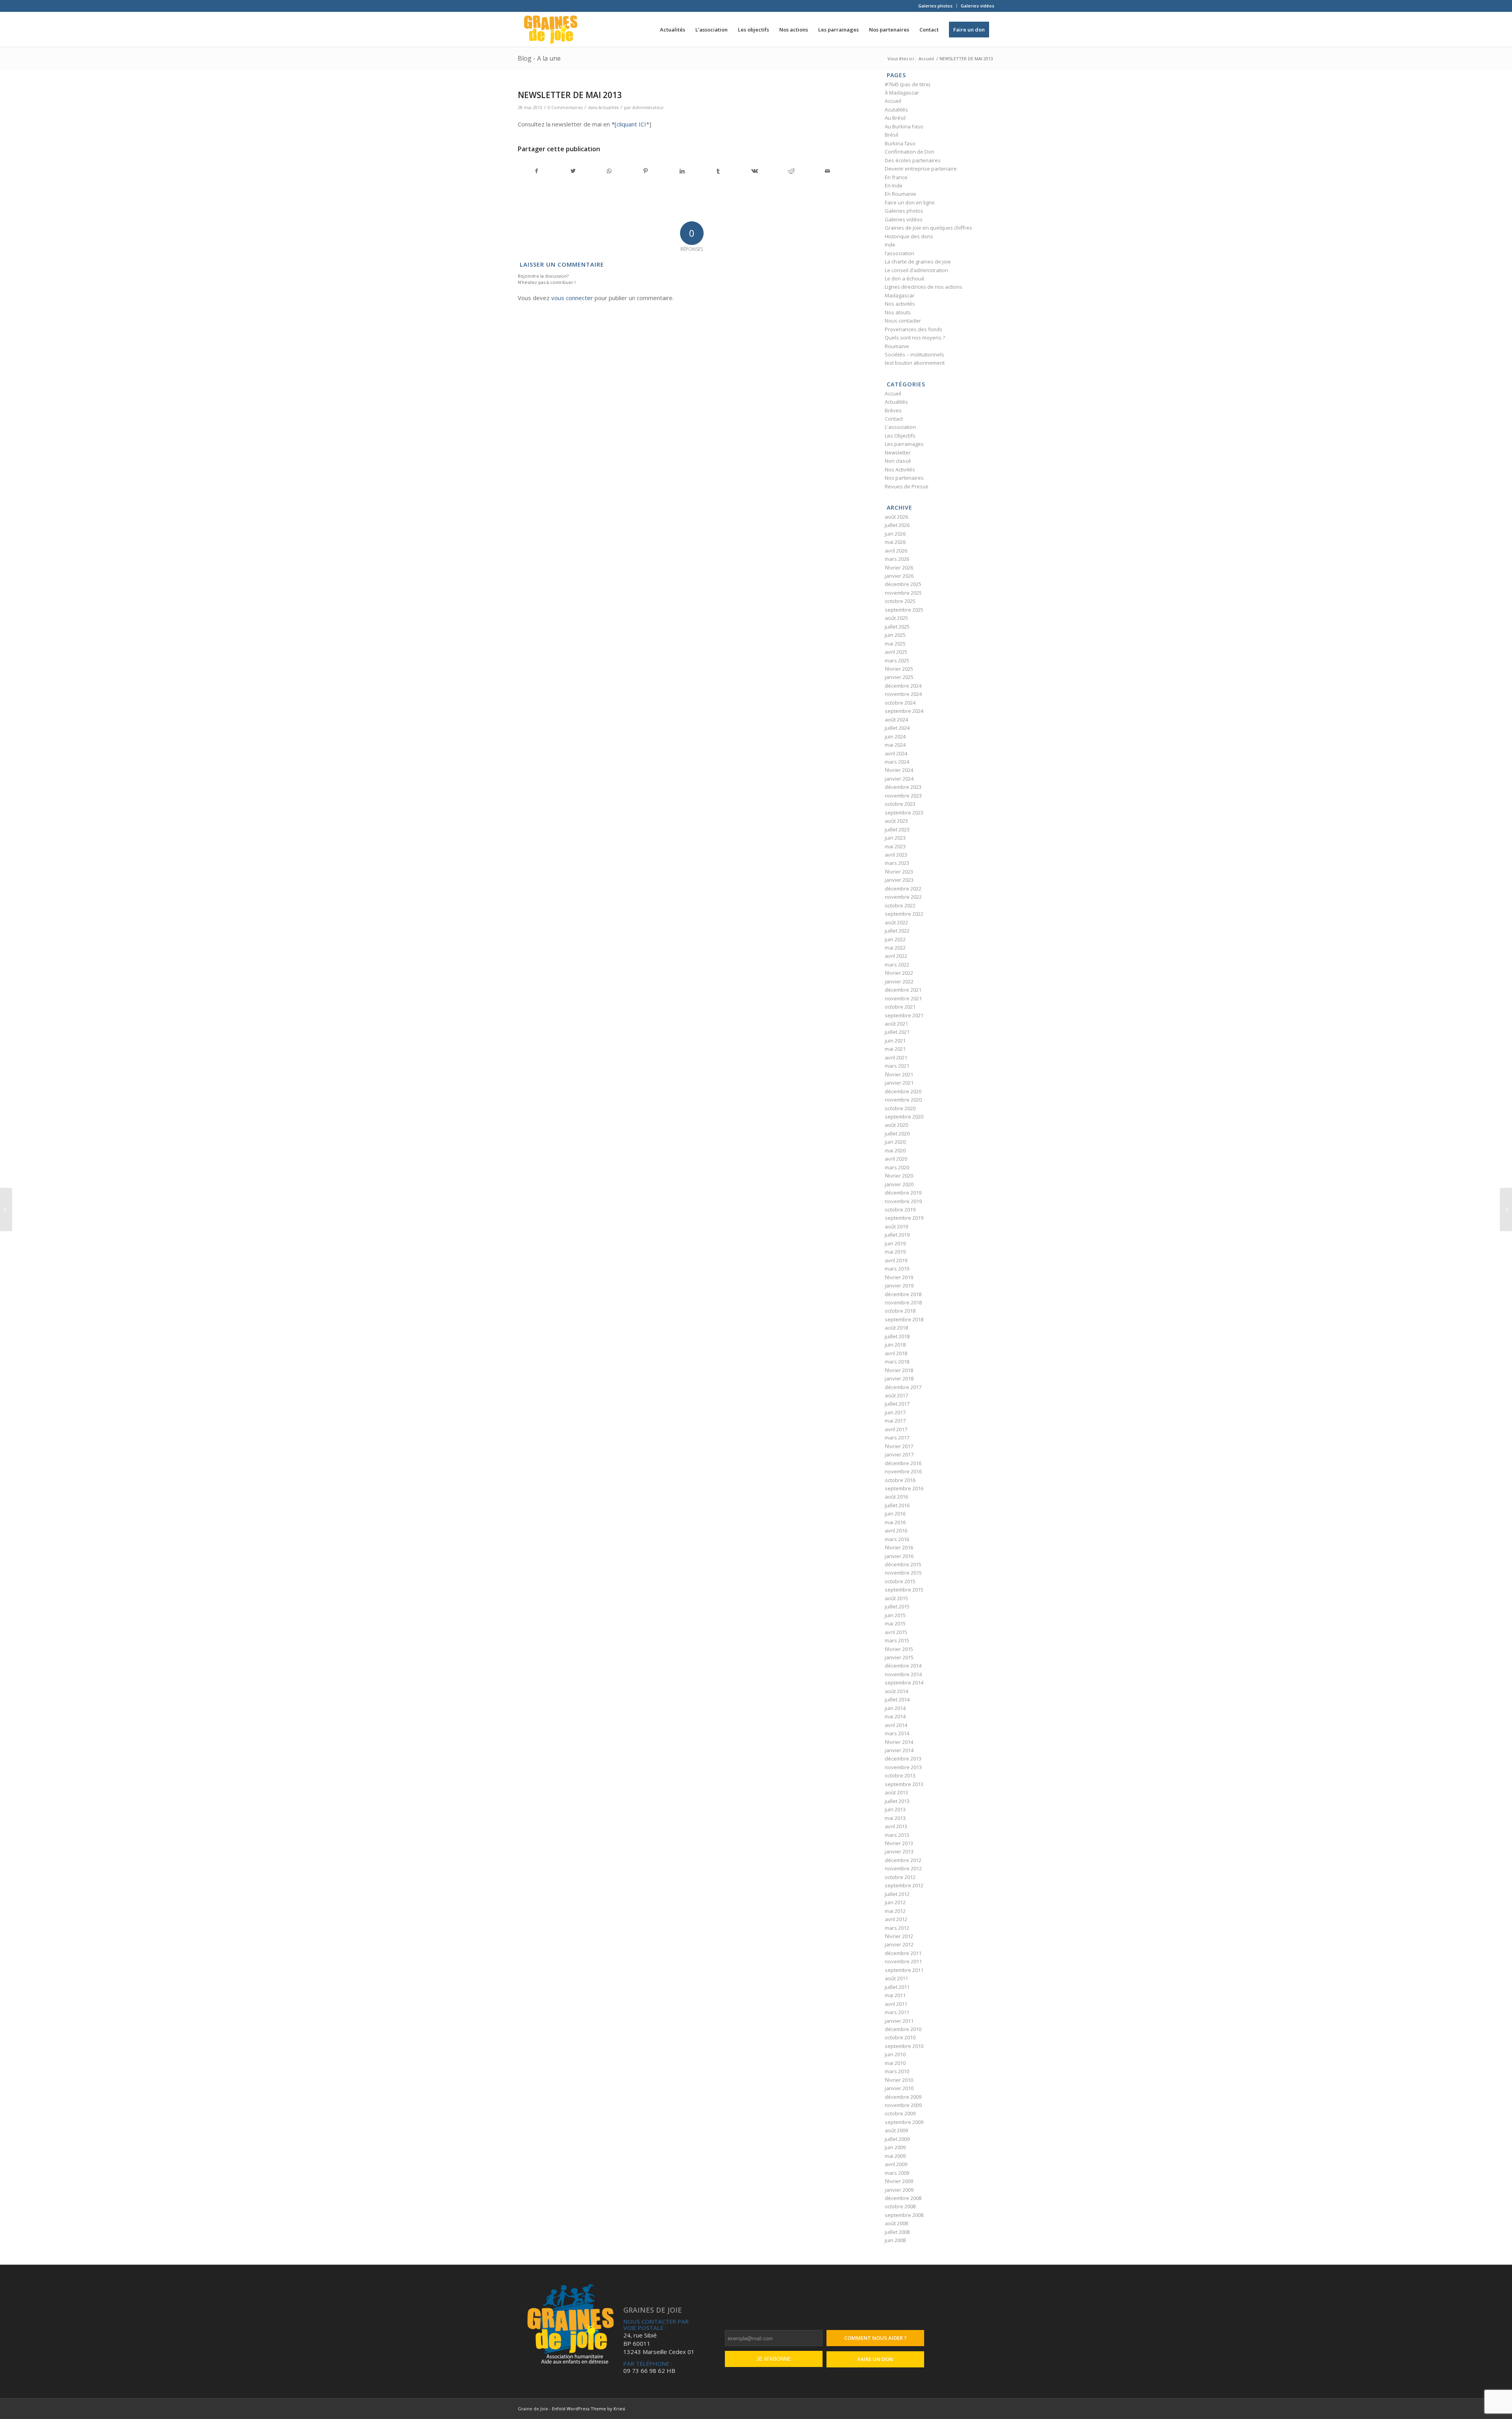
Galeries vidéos (977, 6)
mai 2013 (895, 1818)
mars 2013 (897, 1835)
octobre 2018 (900, 1311)
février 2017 (899, 1446)
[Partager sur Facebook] (536, 171)
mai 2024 (895, 745)
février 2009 (899, 2181)
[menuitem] (936, 6)
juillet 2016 (897, 1505)
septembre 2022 (904, 914)
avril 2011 (896, 2004)
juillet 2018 (897, 1336)
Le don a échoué (905, 278)
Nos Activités (900, 469)
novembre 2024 (903, 694)
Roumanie (897, 346)
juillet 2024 (897, 728)
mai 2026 (895, 542)
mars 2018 (897, 1362)
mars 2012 (897, 1928)
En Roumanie (901, 194)
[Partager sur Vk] (755, 171)
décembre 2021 (903, 990)
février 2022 (899, 973)
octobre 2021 (900, 1007)
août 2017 (896, 1395)
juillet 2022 (897, 931)
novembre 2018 (903, 1302)
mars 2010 (897, 2071)
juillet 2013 (897, 1801)
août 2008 (896, 2223)
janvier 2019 (899, 1286)
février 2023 (899, 872)
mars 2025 (897, 660)
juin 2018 (895, 1345)
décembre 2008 (903, 2198)
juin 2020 (895, 1142)
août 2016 (896, 1497)
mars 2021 (897, 1066)
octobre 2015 (900, 1581)
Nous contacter (903, 321)
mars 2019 (897, 1269)
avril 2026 (896, 551)
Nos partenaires (904, 478)
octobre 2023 (900, 804)
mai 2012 (895, 1911)
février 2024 (899, 770)
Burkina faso (900, 143)
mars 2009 (897, 2173)
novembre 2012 (903, 1868)
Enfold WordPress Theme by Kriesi (589, 2409)
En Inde (894, 186)
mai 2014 (895, 1716)
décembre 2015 (903, 1564)
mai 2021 (895, 1049)
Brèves (893, 410)
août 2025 (896, 618)
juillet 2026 (897, 525)
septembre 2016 (904, 1488)
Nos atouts (898, 312)
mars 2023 (897, 863)
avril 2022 (896, 956)
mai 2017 (895, 1421)
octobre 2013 (900, 1775)
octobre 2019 (900, 1209)
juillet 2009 (897, 2139)
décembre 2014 (903, 1666)
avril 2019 (896, 1260)
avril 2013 (896, 1826)
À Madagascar (902, 93)
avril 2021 (896, 1057)
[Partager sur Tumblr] (718, 171)
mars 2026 (897, 559)
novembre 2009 (903, 2105)
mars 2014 (897, 1733)
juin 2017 (895, 1412)
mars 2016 (897, 1539)
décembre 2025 (903, 584)
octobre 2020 (900, 1108)
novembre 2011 (903, 1961)
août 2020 (896, 1125)
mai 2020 (895, 1150)
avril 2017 (896, 1429)
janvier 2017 (899, 1454)
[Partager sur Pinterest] (646, 171)
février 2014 (899, 1742)
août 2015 (896, 1598)
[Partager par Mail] (827, 171)
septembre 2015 (904, 1590)
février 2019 (899, 1277)
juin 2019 (895, 1243)
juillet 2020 (897, 1133)
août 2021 (896, 1024)
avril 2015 (896, 1632)
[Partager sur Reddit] (791, 171)
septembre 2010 (904, 2046)
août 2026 (896, 517)
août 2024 (896, 720)
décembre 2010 (903, 2029)
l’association (900, 253)
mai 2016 (895, 1522)
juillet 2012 (897, 1894)
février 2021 (899, 1074)
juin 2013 (895, 1809)
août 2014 (896, 1691)
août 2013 (896, 1792)
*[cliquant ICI (629, 124)
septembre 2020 (904, 1117)
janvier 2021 (899, 1083)
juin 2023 (895, 838)
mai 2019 (895, 1252)
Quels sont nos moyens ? (915, 338)
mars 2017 (897, 1438)
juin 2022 (895, 939)
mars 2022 (897, 965)
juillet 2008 (897, 2232)
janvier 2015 (899, 1657)
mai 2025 (895, 644)
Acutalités (896, 109)
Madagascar (900, 295)
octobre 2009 (900, 2113)
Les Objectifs (900, 436)
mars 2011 (897, 2012)
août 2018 (896, 1328)
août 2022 (896, 922)
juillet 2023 (897, 829)
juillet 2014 (897, 1699)
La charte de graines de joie (918, 262)
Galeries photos (935, 6)
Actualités (609, 108)
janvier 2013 (899, 1851)
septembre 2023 (904, 813)
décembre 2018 (903, 1294)
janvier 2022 (899, 981)
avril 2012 (896, 1919)
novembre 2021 (903, 998)
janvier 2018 (899, 1378)
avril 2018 (896, 1353)
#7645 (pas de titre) (907, 84)
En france (896, 177)
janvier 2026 (899, 576)
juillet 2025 (897, 627)
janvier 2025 (899, 677)
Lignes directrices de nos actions (924, 287)
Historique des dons (909, 236)
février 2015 (899, 1649)
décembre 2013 (903, 1759)
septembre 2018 (904, 1319)
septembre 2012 (904, 1885)
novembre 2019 (903, 1201)
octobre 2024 (900, 703)
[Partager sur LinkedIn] (682, 171)
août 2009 (896, 2130)
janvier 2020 (899, 1184)
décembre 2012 (903, 1860)
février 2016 (899, 1547)
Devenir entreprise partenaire (921, 169)
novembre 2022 (903, 897)
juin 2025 (895, 635)
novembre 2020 (903, 1100)
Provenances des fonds (913, 329)
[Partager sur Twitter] (573, 171)
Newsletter (898, 453)
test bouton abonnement (915, 363)
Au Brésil (895, 118)
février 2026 (899, 568)
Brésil (891, 135)
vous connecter (572, 298)
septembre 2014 (904, 1683)
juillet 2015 (897, 1606)
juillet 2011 (897, 1987)
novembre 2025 (903, 593)
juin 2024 (895, 736)
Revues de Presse (907, 486)
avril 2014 (896, 1725)
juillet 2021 (897, 1032)
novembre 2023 (903, 796)
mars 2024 (897, 762)
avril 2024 (896, 753)
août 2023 (896, 821)
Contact (894, 419)
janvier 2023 (899, 880)
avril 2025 (896, 652)
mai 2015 (895, 1623)
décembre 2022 (903, 889)
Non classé (898, 461)
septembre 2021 (904, 1015)
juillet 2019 (897, 1235)
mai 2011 (895, 1995)
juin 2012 (895, 1902)
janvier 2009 (899, 2190)
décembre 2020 (903, 1091)
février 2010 (899, 2080)
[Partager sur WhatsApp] (609, 171)
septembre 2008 (904, 2215)
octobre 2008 (900, 2206)
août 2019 (896, 1226)
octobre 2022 (900, 905)
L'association (900, 427)
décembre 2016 (903, 1463)
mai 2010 (895, 2063)
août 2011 (896, 1978)
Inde (890, 245)
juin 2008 (895, 2240)
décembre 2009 (903, 2097)
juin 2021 (895, 1041)
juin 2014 (895, 1708)
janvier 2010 (899, 2088)
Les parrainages (904, 444)
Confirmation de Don (910, 152)
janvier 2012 (899, 1944)
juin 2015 (895, 1615)
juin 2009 (895, 2147)
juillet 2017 (897, 1404)
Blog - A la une (539, 58)
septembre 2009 (904, 2122)
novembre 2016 (903, 1471)
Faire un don (875, 2359)
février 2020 (899, 1176)
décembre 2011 (903, 1953)
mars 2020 (897, 1167)
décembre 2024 (903, 686)
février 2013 (899, 1843)
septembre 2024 (904, 711)
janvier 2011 (899, 2021)
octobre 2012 (900, 1877)
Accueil (893, 101)
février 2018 (899, 1370)
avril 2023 (896, 855)
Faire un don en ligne (910, 202)
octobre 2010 (900, 2037)
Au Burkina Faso (904, 126)
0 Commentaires (565, 108)
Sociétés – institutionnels (914, 354)
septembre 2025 (904, 610)
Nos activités (900, 304)
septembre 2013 (904, 1784)
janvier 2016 (899, 1556)
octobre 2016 (900, 1480)
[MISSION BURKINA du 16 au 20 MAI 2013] (6, 1209)
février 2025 (899, 669)
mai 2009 (895, 2156)
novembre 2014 (903, 1674)
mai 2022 (895, 948)
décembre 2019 (903, 1193)
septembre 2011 (904, 1970)
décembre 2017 (903, 1387)
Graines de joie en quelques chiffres (928, 228)
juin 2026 (895, 534)
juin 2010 (895, 2054)
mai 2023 (895, 846)
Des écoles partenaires (913, 160)
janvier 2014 (899, 1750)
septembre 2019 (904, 1218)
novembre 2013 (903, 1767)
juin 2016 (895, 1514)
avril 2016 (896, 1530)
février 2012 (899, 1936)
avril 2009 (896, 2164)
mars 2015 (897, 1640)
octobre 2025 (900, 601)
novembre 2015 (903, 1573)
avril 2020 (896, 1159)
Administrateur (648, 108)
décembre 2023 (903, 787)
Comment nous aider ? (876, 2338)
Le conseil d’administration (916, 270)
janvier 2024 (899, 779)
